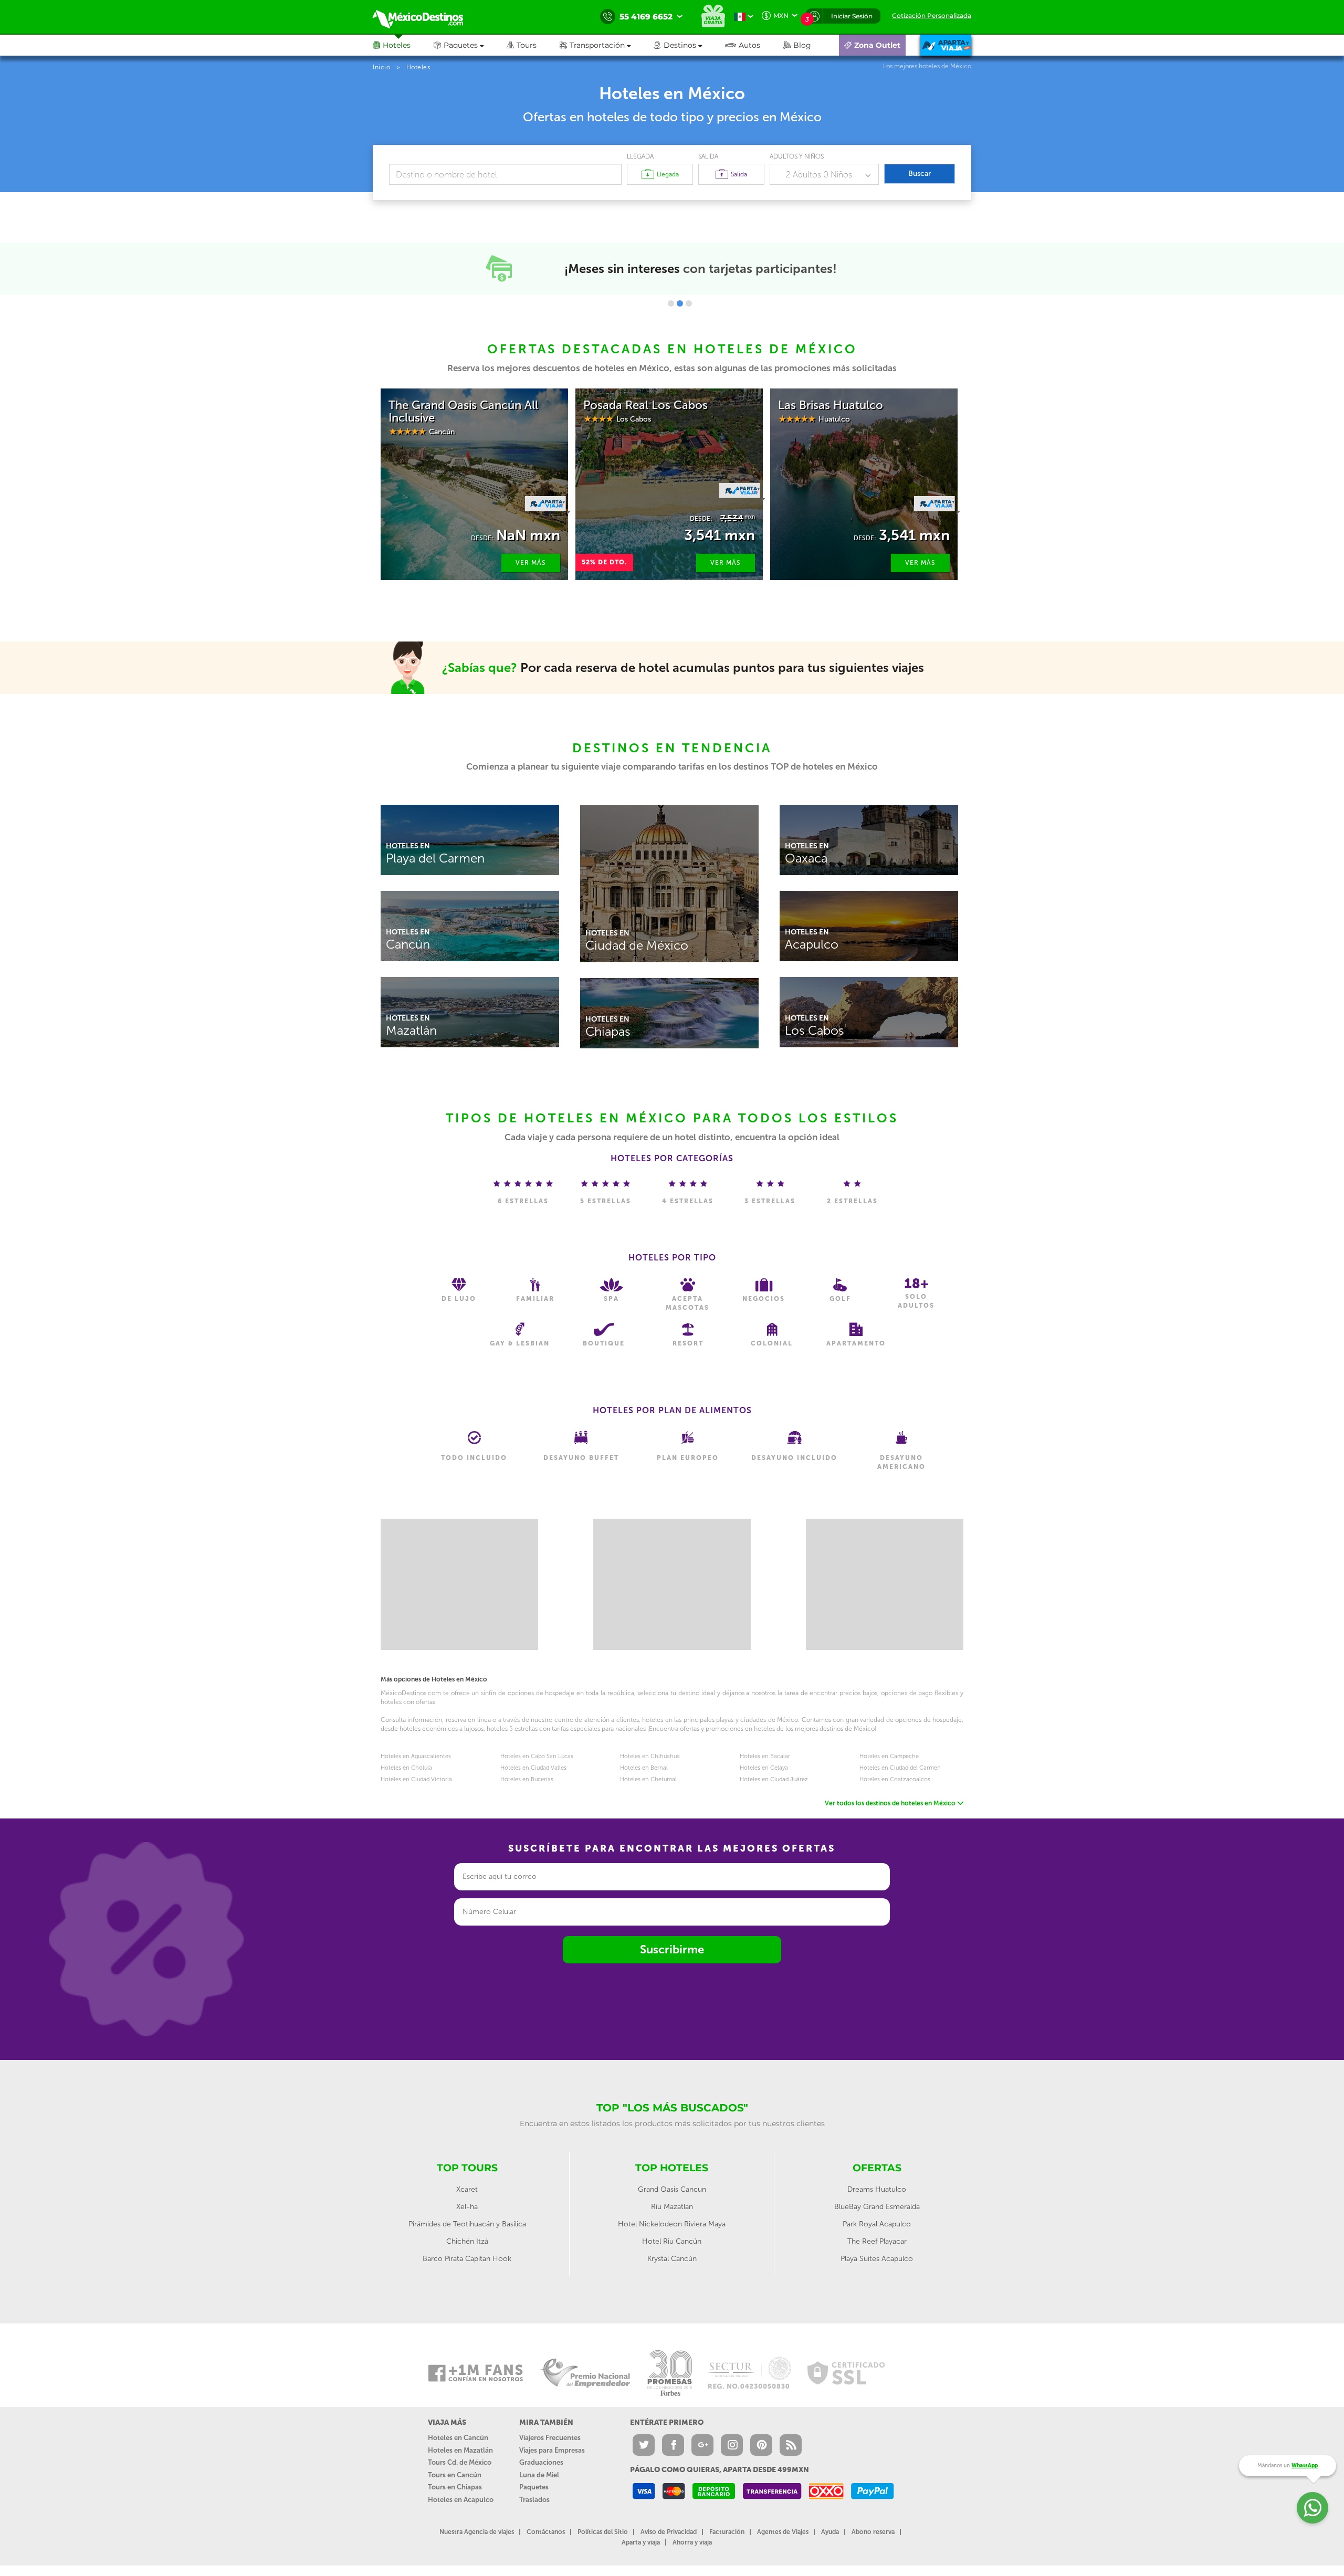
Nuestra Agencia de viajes (477, 2532)
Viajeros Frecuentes (550, 2438)
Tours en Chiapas (455, 2487)
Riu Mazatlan (672, 2207)
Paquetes (534, 2487)
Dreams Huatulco (877, 2189)
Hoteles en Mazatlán (460, 2450)
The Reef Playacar (877, 2241)
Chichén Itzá (467, 2241)
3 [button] (689, 303)
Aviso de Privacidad (669, 2532)
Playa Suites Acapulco (877, 2259)
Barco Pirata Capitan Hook (467, 2259)
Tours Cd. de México (460, 2462)
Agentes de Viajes (783, 2532)
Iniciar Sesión (852, 16)
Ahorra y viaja (692, 2542)
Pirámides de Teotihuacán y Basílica (467, 2224)
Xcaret (467, 2189)
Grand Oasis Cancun (672, 2189)
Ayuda (830, 2532)
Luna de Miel (539, 2475)
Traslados (534, 2500)
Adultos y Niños (797, 156)
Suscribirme (672, 1949)
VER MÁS (531, 563)
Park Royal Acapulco (877, 2224)
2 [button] (680, 303)
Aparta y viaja (641, 2542)
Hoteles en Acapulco (461, 2500)
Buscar (920, 174)
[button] (607, 45)
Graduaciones (541, 2462)
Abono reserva (873, 2532)
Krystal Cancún (672, 2259)
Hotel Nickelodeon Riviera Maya (672, 2224)
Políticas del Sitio (603, 2532)
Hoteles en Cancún (458, 2438)
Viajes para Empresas (552, 2450)
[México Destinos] (425, 17)
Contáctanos (546, 2532)
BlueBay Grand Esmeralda (877, 2207)
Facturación (727, 2532)
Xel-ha (467, 2207)
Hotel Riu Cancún (672, 2241)
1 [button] (671, 303)
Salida (708, 156)
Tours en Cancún (455, 2475)
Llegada (640, 156)
